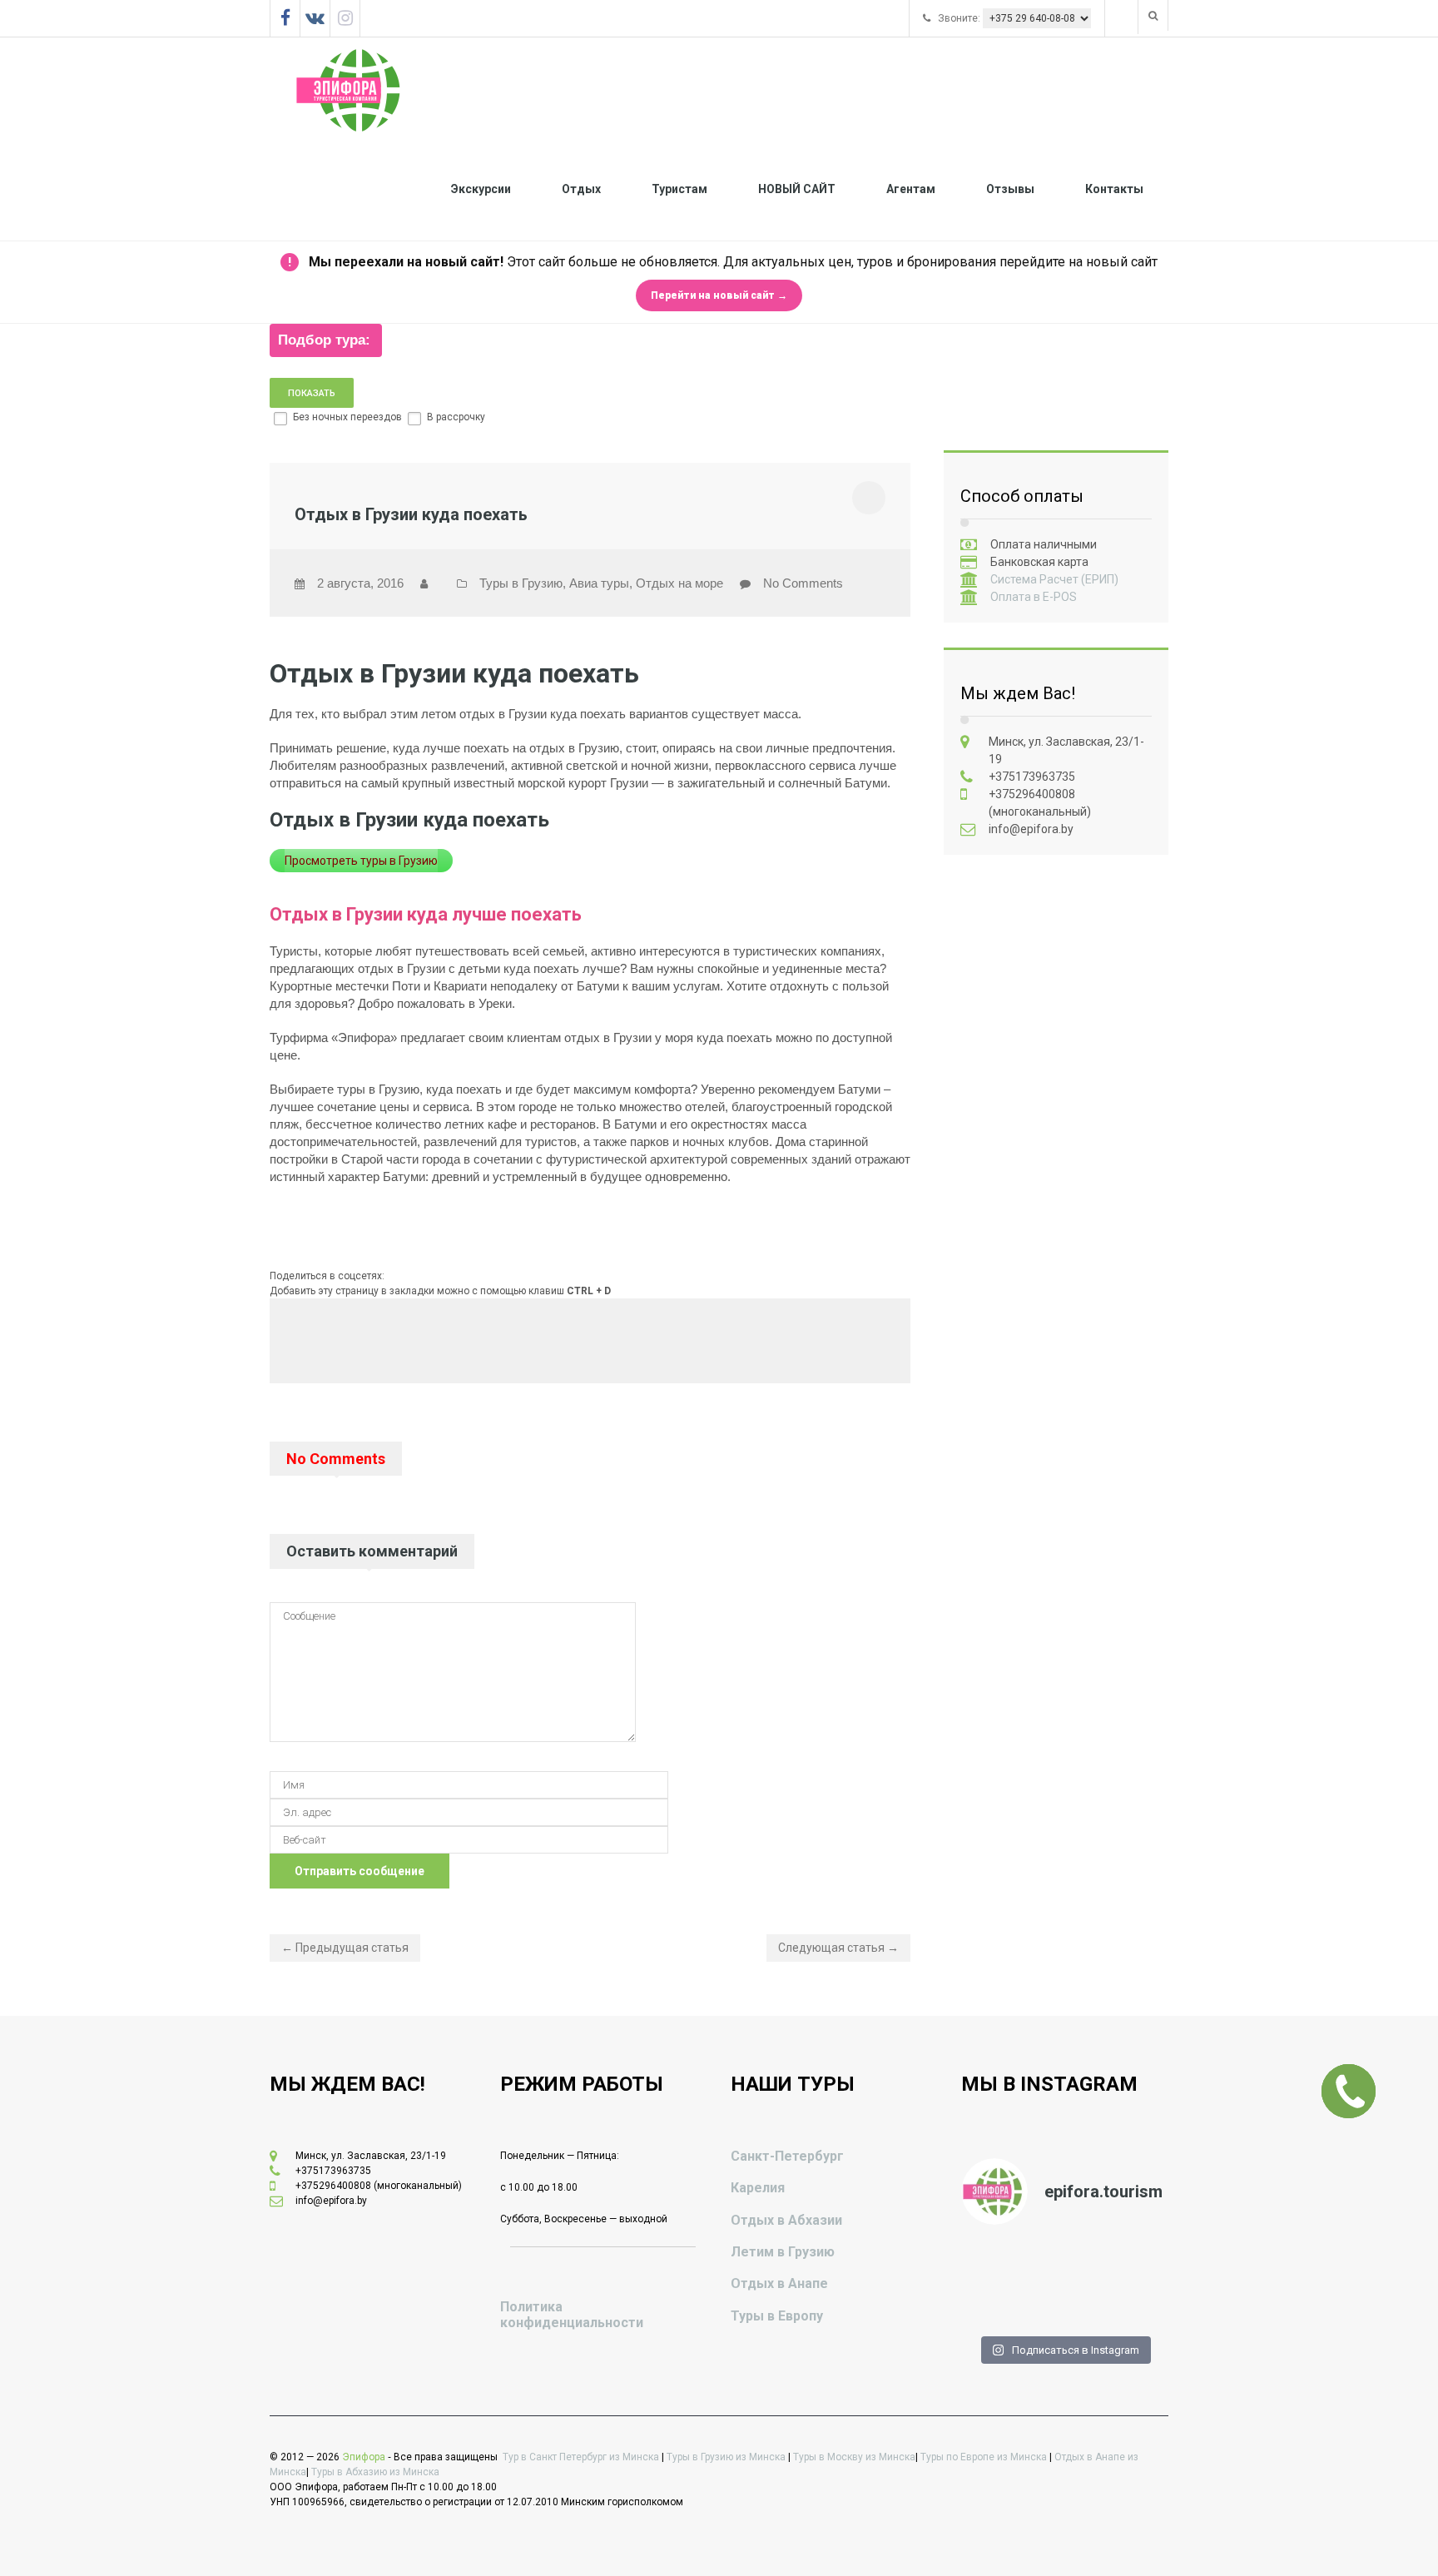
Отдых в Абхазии (786, 2220)
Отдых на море (679, 583)
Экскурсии (481, 189)
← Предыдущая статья (345, 1948)
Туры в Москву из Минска (854, 2457)
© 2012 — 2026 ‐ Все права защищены (386, 2457)
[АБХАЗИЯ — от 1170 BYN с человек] (995, 2303)
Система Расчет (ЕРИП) (1054, 579)
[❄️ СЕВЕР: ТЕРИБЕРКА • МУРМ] (1133, 2263)
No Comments (803, 583)
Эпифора (364, 2457)
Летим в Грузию (783, 2252)
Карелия (758, 2188)
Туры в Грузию (521, 583)
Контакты (1114, 189)
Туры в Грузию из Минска (726, 2457)
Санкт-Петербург (787, 2156)
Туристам (679, 189)
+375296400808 (1032, 794)
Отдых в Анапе (779, 2283)
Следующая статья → (838, 1948)
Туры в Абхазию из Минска (375, 2472)
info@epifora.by (1031, 829)
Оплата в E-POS (1034, 597)
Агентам (911, 189)
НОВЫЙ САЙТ (797, 189)
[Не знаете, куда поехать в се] (995, 2263)
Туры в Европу (777, 2316)
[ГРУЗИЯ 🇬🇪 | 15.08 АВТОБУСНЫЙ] (1064, 2303)
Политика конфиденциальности (572, 2315)
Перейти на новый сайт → (719, 295)
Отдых (581, 189)
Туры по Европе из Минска (984, 2457)
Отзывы (1010, 189)
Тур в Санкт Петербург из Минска (581, 2457)
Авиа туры (599, 583)
